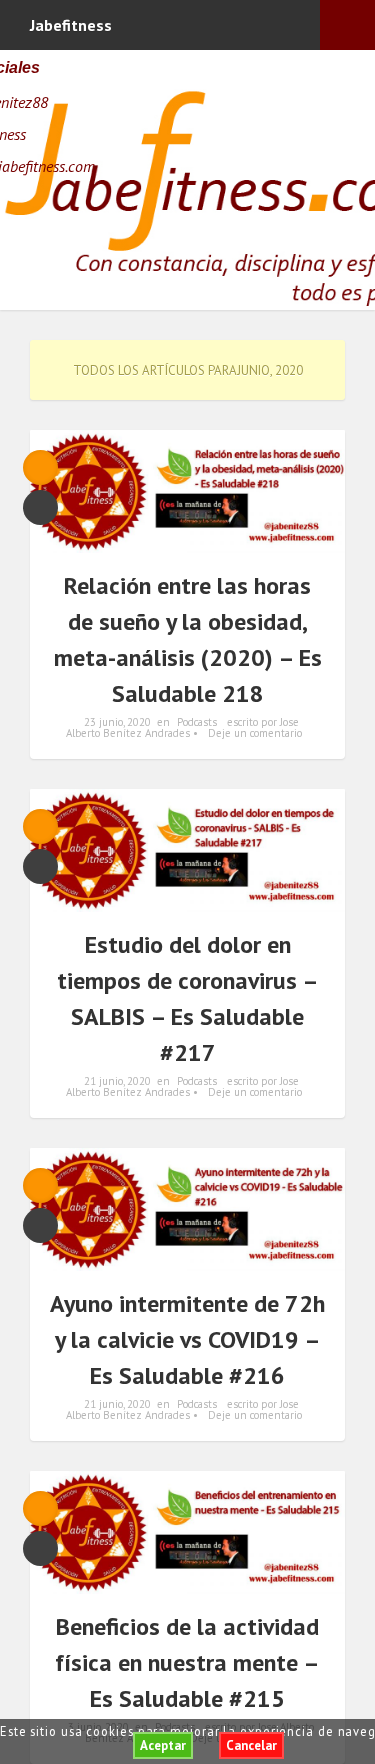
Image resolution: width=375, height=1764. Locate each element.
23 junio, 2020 (117, 722)
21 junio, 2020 (117, 1081)
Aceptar (163, 1745)
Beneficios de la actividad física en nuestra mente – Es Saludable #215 (187, 1662)
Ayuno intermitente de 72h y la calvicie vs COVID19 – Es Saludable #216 (187, 1339)
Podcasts (197, 722)
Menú (347, 25)
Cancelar (251, 1745)
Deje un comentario (255, 733)
